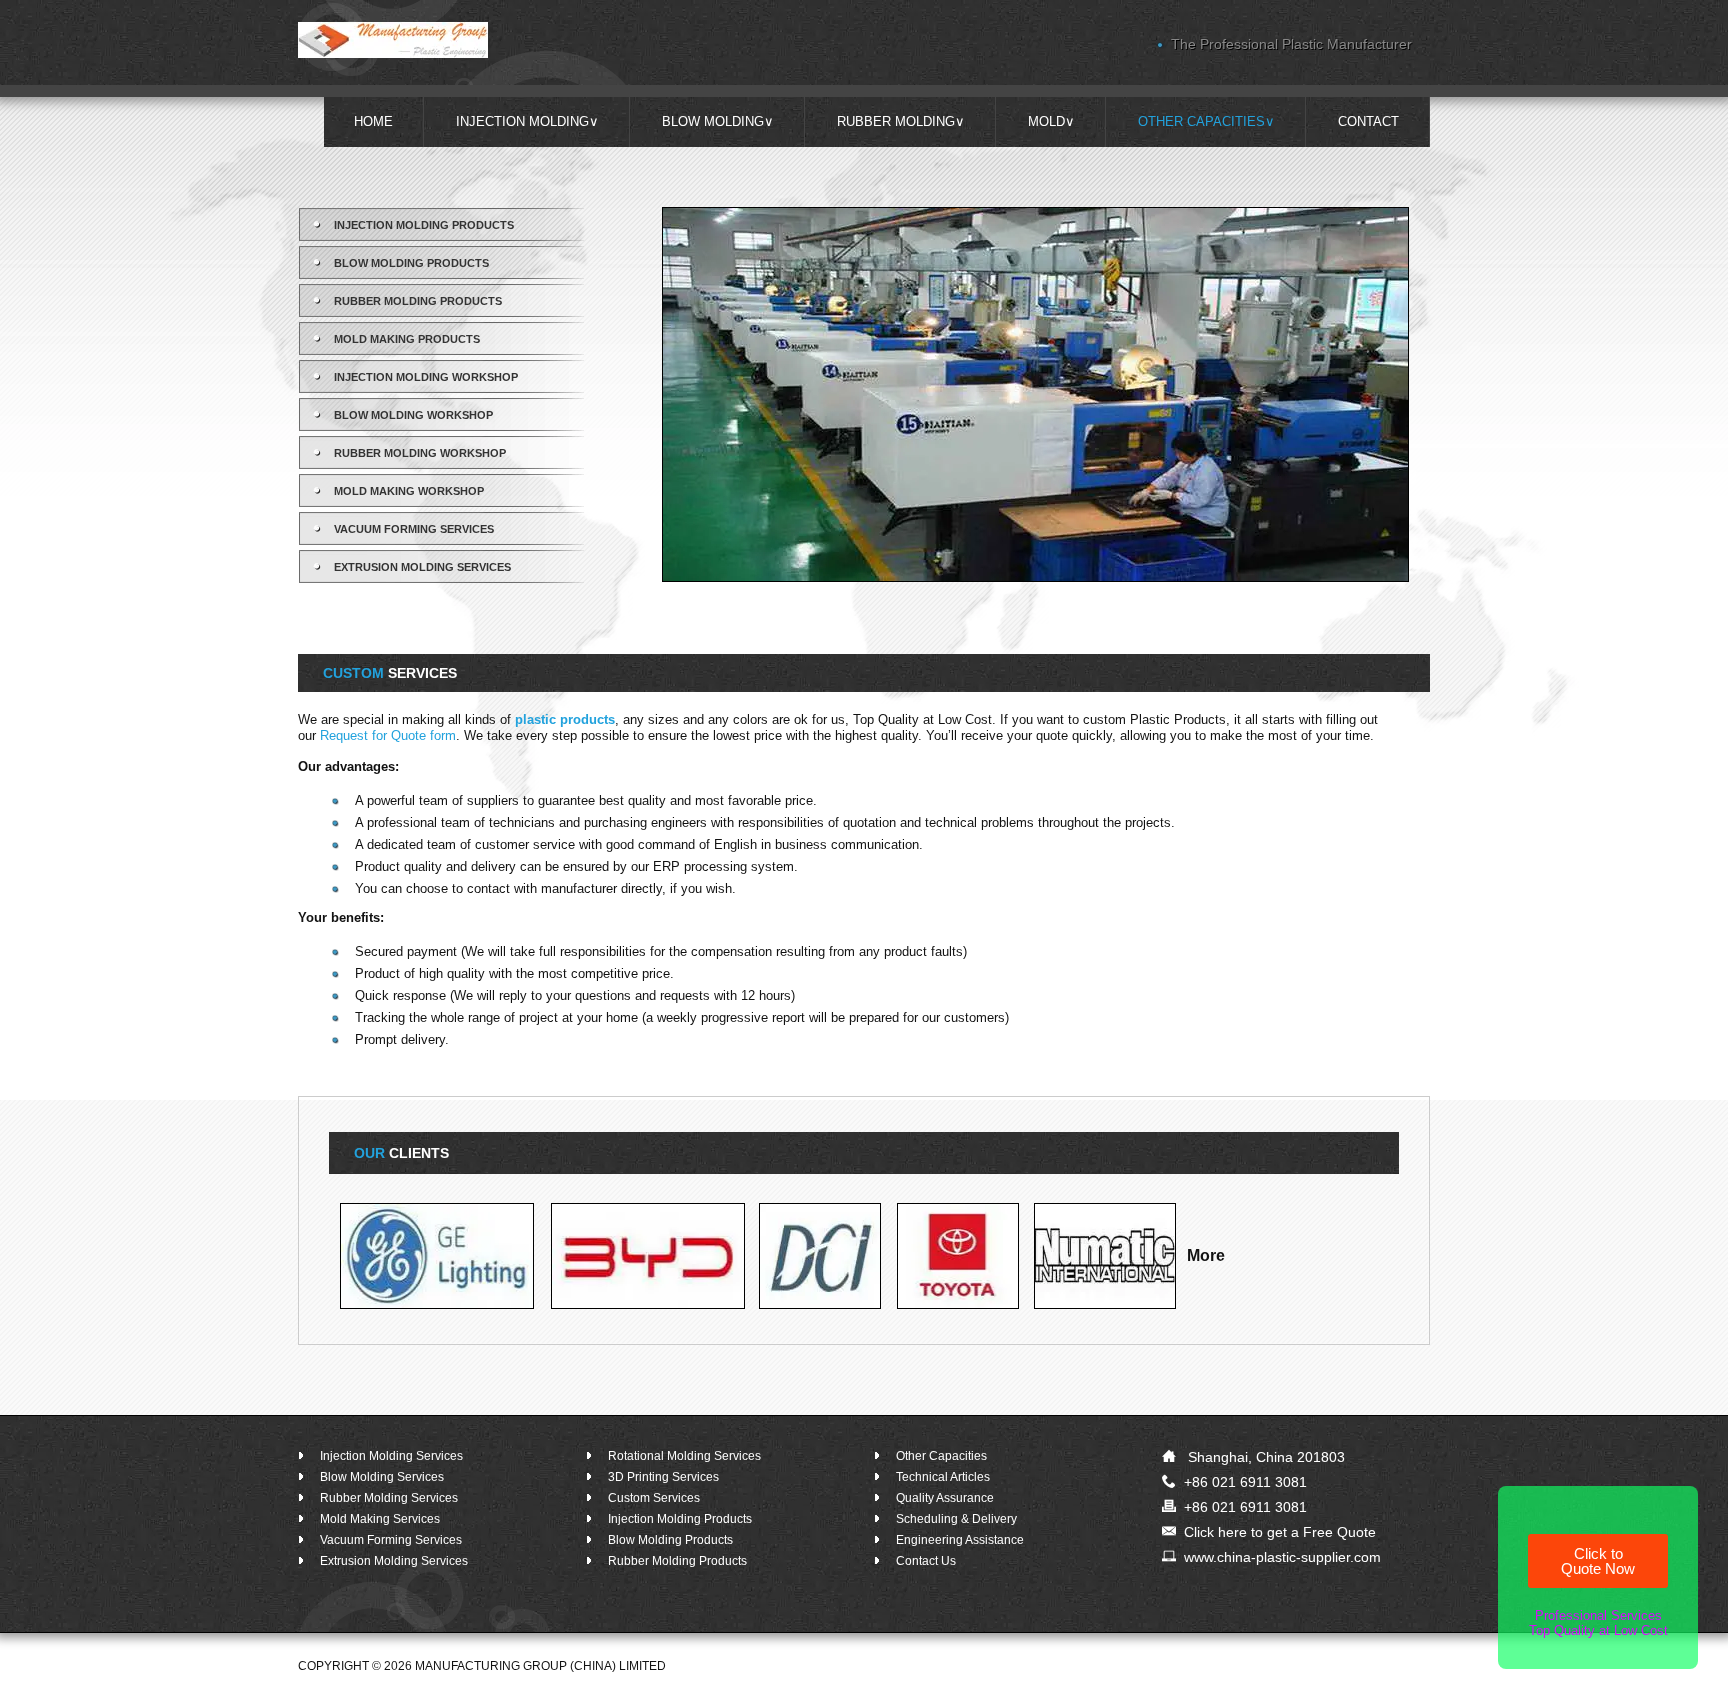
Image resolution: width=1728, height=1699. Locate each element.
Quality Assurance (945, 1498)
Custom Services (654, 1498)
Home (373, 121)
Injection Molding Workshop (426, 377)
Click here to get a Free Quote (1280, 1532)
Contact (1368, 121)
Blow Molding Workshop (413, 415)
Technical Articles (943, 1477)
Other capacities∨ (1206, 121)
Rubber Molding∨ (901, 121)
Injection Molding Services (391, 1456)
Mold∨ (1051, 121)
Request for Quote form (388, 735)
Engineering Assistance (960, 1540)
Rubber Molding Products (418, 301)
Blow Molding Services (382, 1477)
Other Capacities (941, 1456)
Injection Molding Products (424, 225)
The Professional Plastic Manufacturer (1291, 44)
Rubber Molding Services (389, 1498)
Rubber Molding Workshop (420, 453)
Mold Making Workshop (409, 491)
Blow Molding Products (411, 263)
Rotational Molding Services (684, 1456)
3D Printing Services (663, 1477)
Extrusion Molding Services (422, 567)
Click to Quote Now (1598, 1561)
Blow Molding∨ (718, 121)
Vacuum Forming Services (414, 529)
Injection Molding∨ (527, 121)
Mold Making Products (407, 339)
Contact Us (926, 1561)
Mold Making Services (380, 1519)
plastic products (565, 719)
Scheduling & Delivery (956, 1519)
